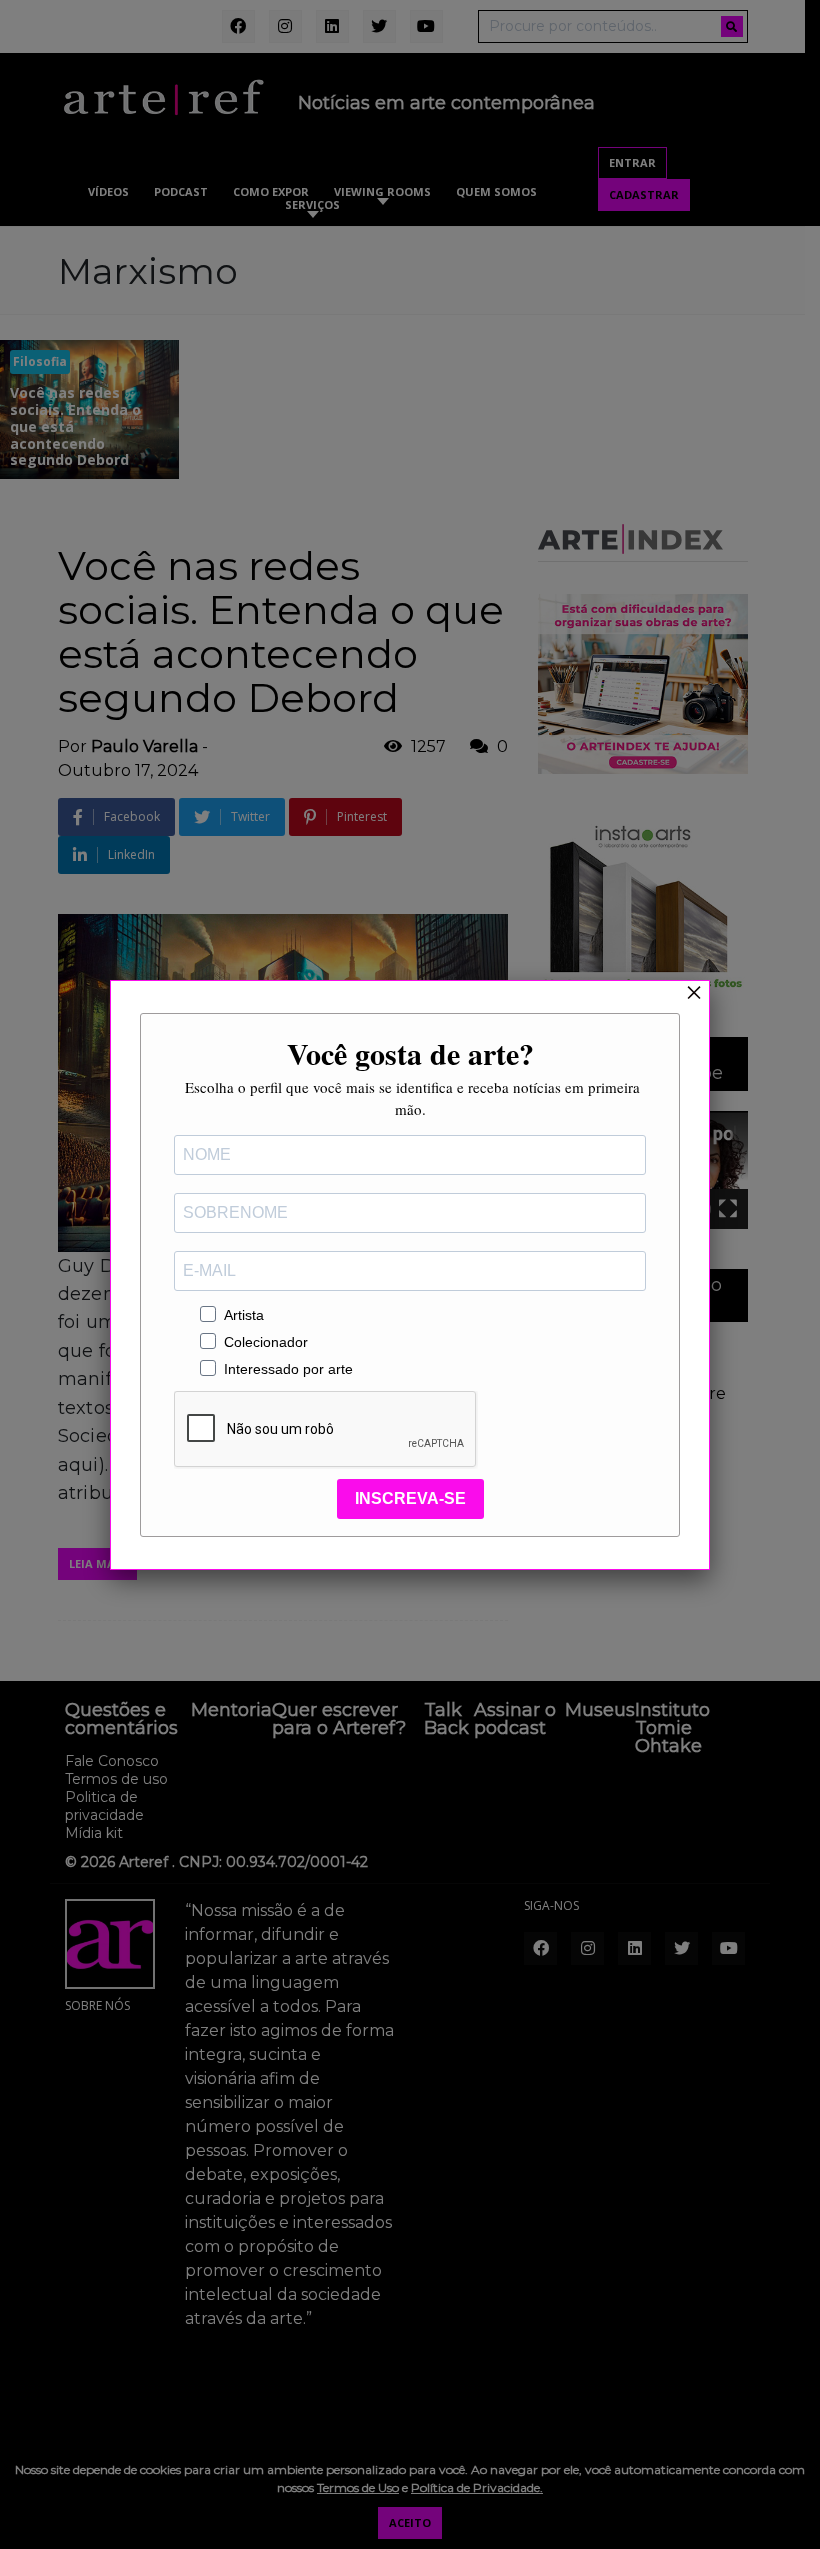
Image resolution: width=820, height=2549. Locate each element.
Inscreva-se (410, 1498)
